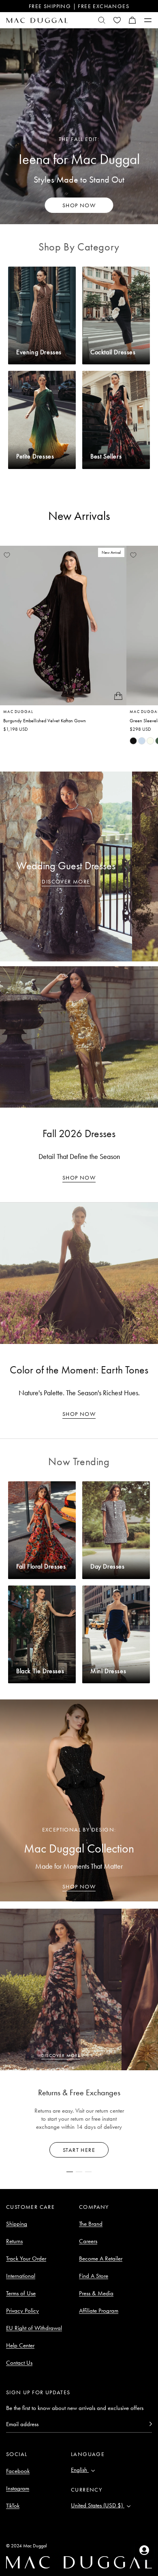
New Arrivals (79, 516)
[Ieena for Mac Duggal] (79, 126)
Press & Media (96, 2293)
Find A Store (94, 2276)
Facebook (18, 2471)
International (21, 2276)
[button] (132, 20)
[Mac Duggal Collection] (79, 1800)
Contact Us (19, 2363)
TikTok (13, 2506)
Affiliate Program (99, 2311)
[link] (133, 741)
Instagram (18, 2488)
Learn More (79, 2150)
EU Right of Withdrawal (34, 2328)
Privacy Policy (22, 2311)
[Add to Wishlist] (7, 555)
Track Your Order (26, 2258)
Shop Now (79, 1178)
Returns (14, 2241)
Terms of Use (21, 2293)
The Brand (91, 2224)
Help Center (20, 2345)
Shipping (17, 2224)
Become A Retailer (101, 2258)
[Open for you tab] (144, 2550)
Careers (88, 2241)
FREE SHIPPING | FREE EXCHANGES (79, 6)
